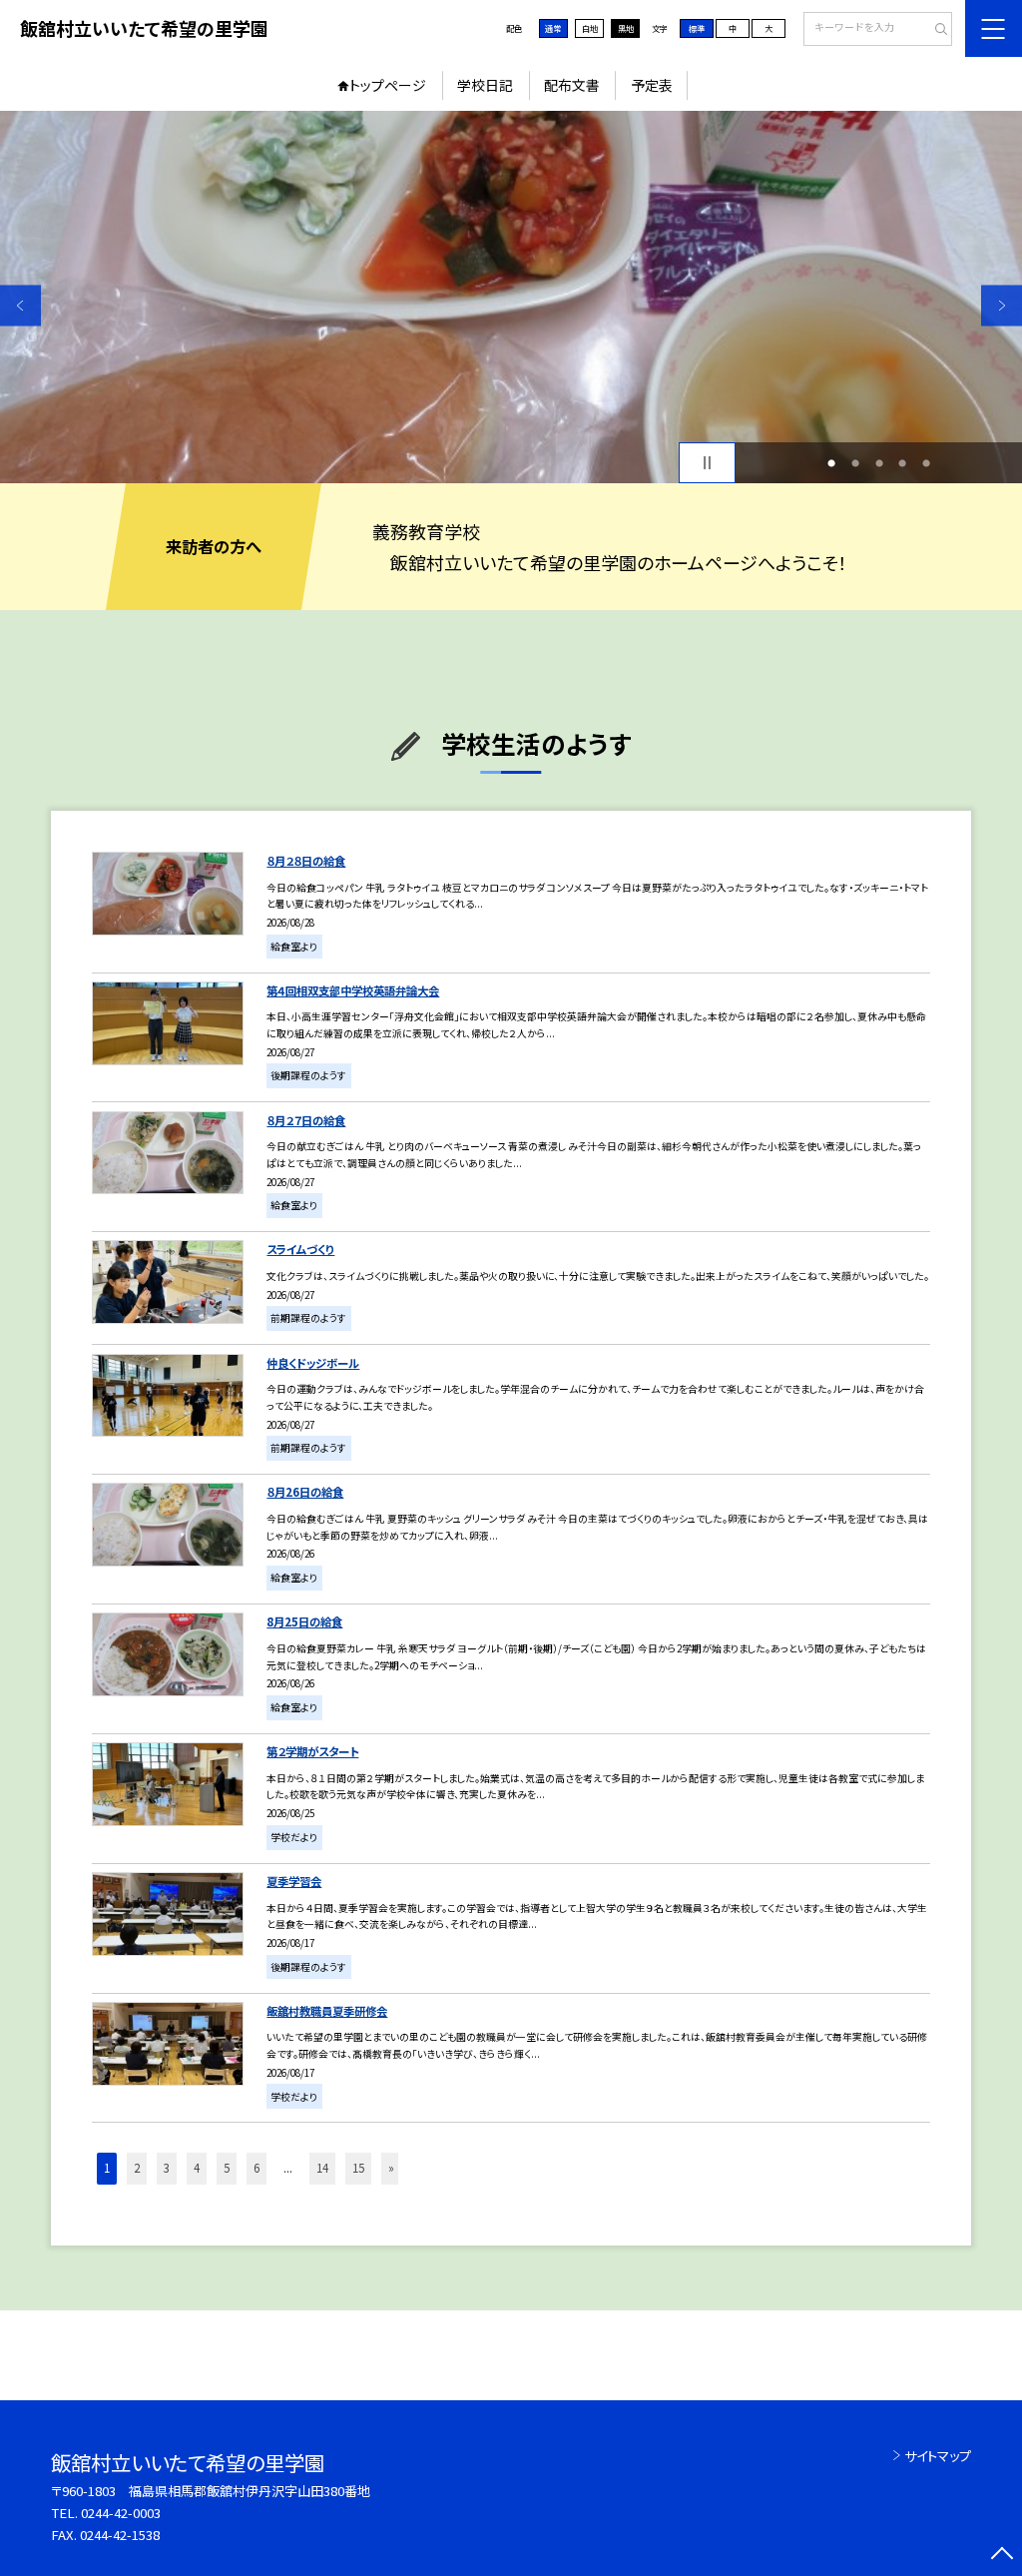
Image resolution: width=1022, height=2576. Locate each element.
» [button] (391, 2168)
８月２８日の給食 (306, 861)
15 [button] (358, 2168)
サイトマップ (938, 2456)
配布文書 (572, 85)
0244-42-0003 (121, 2513)
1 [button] (831, 463)
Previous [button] (20, 305)
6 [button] (256, 2168)
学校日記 (485, 85)
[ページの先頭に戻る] (1002, 2556)
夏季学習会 (294, 1881)
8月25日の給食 (304, 1621)
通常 (553, 28)
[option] (511, 297)
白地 (590, 28)
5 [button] (926, 463)
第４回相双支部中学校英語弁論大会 (353, 990)
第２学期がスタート (312, 1751)
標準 (697, 28)
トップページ (388, 85)
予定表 (652, 85)
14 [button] (322, 2168)
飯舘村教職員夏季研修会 (327, 2011)
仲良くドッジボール (313, 1363)
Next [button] (1002, 305)
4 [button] (902, 463)
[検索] (935, 30)
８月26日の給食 (305, 1492)
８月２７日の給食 (306, 1120)
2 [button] (855, 463)
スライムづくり (300, 1249)
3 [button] (879, 463)
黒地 (626, 28)
